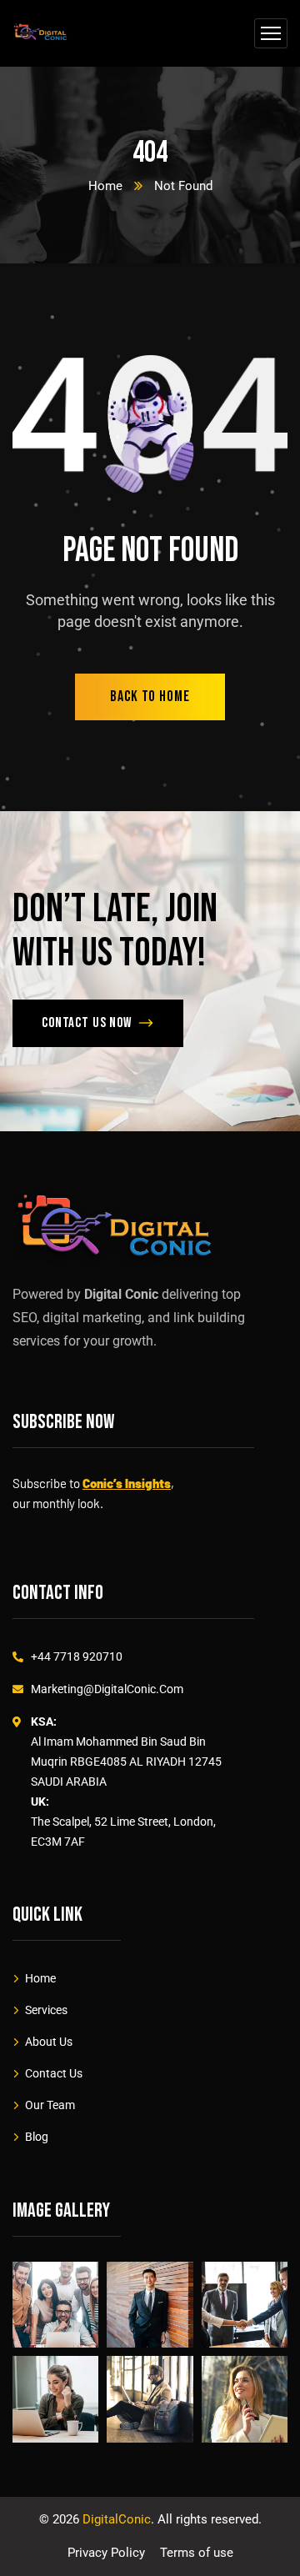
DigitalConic (117, 2519)
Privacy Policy (106, 2553)
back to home (150, 697)
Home (105, 186)
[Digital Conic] (40, 34)
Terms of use (197, 2553)
